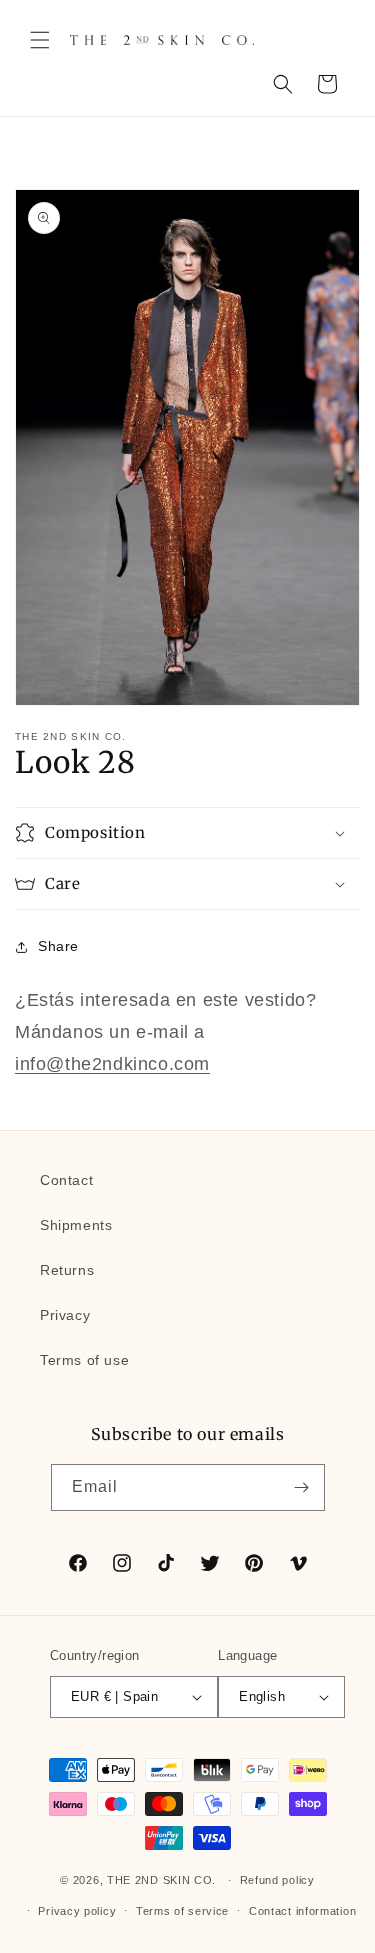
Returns (67, 1270)
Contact (66, 1180)
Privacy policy (77, 1911)
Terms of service (182, 1911)
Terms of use (84, 1360)
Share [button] (58, 946)
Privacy (65, 1315)
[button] (40, 40)
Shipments (76, 1225)
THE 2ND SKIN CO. (161, 1880)
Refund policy (277, 1880)
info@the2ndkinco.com (112, 1064)
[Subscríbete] (302, 1487)
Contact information (302, 1911)
